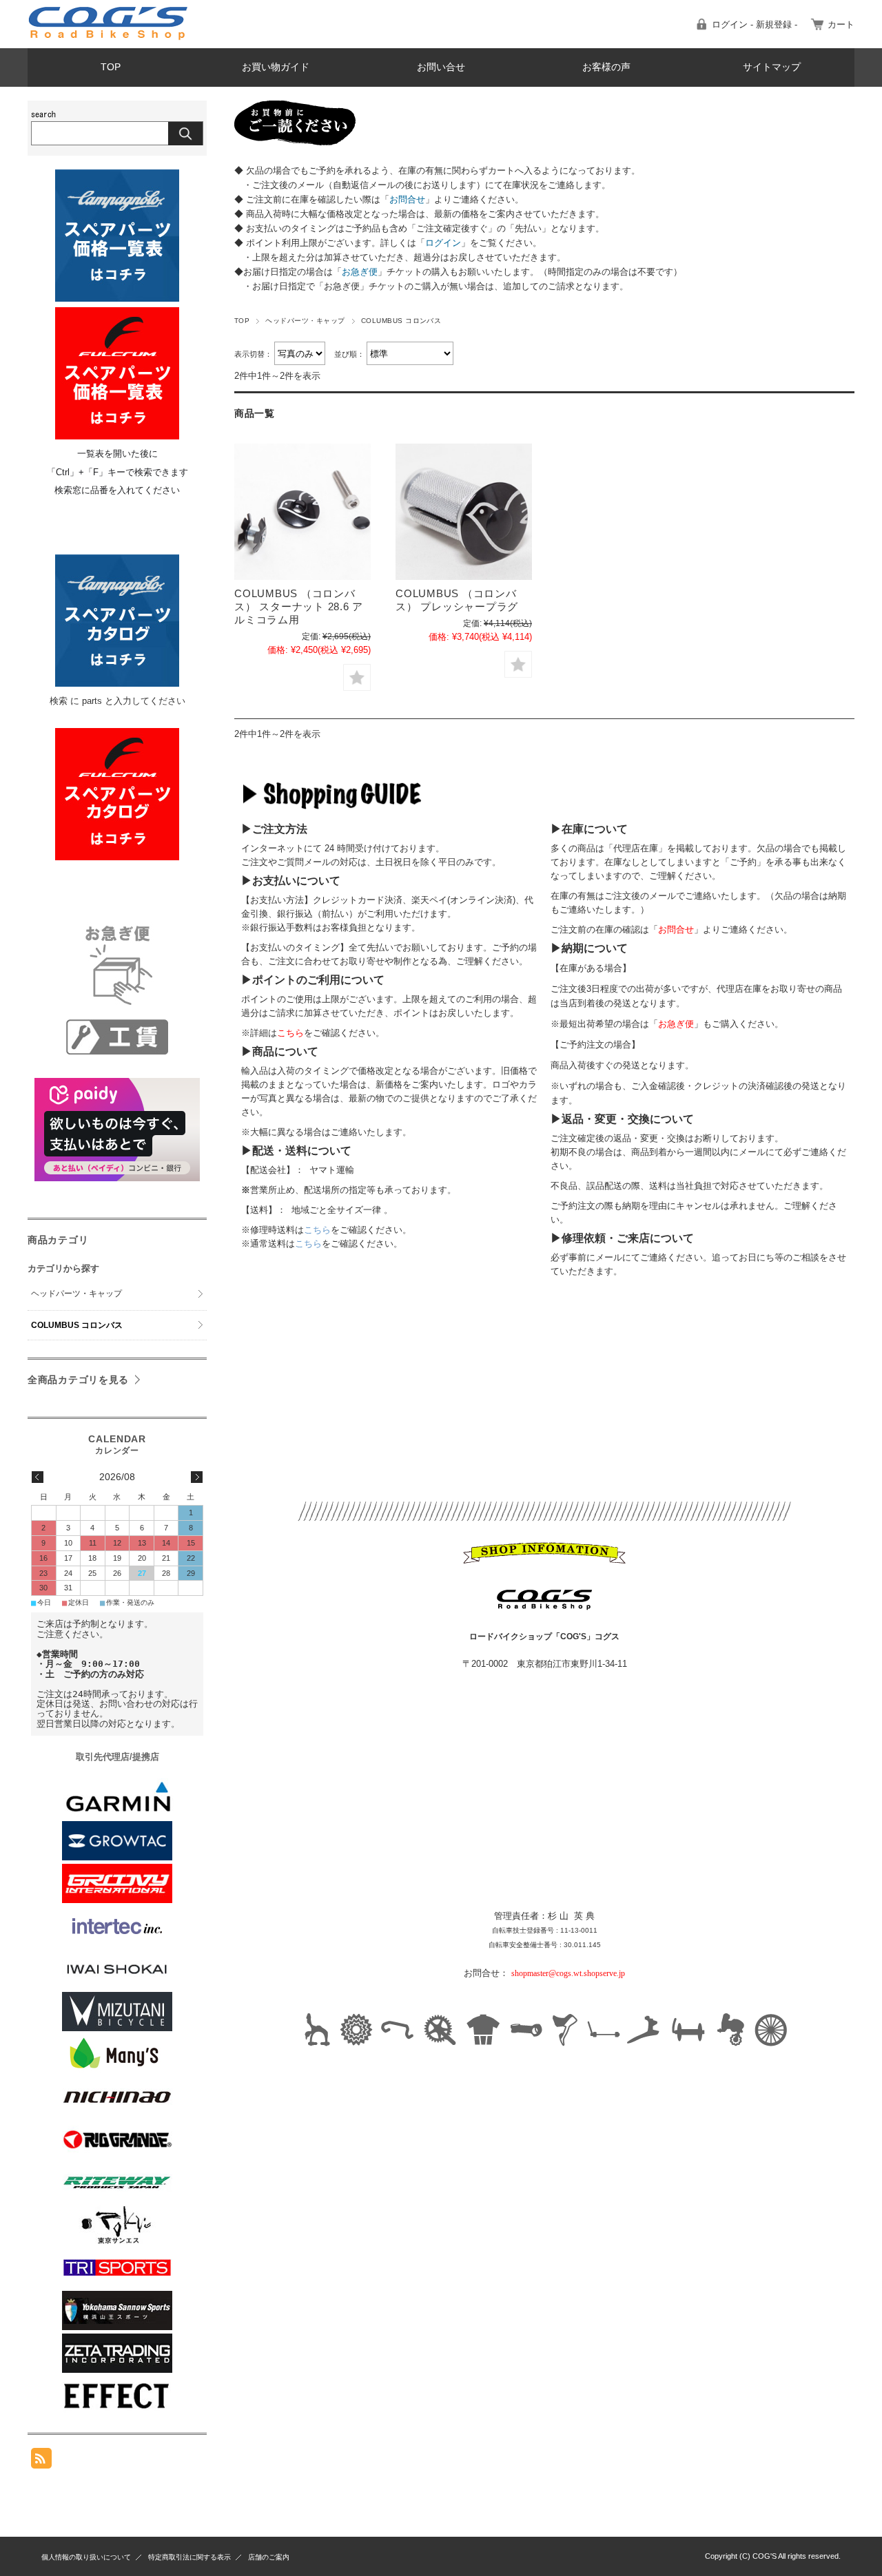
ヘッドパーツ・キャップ (305, 321)
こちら (317, 1230)
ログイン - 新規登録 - (755, 24)
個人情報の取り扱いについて (86, 2557)
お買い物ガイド (276, 67)
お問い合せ (441, 67)
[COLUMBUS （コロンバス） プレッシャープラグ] (464, 512)
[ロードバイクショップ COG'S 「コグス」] (109, 38)
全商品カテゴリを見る (78, 1380)
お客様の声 (606, 67)
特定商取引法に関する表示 (189, 2557)
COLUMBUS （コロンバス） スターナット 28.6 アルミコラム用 (299, 606)
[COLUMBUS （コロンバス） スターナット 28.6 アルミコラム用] (302, 512)
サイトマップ (772, 67)
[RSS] (41, 2461)
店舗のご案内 (269, 2557)
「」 (407, 199)
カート (841, 24)
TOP (111, 67)
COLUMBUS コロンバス (77, 1325)
